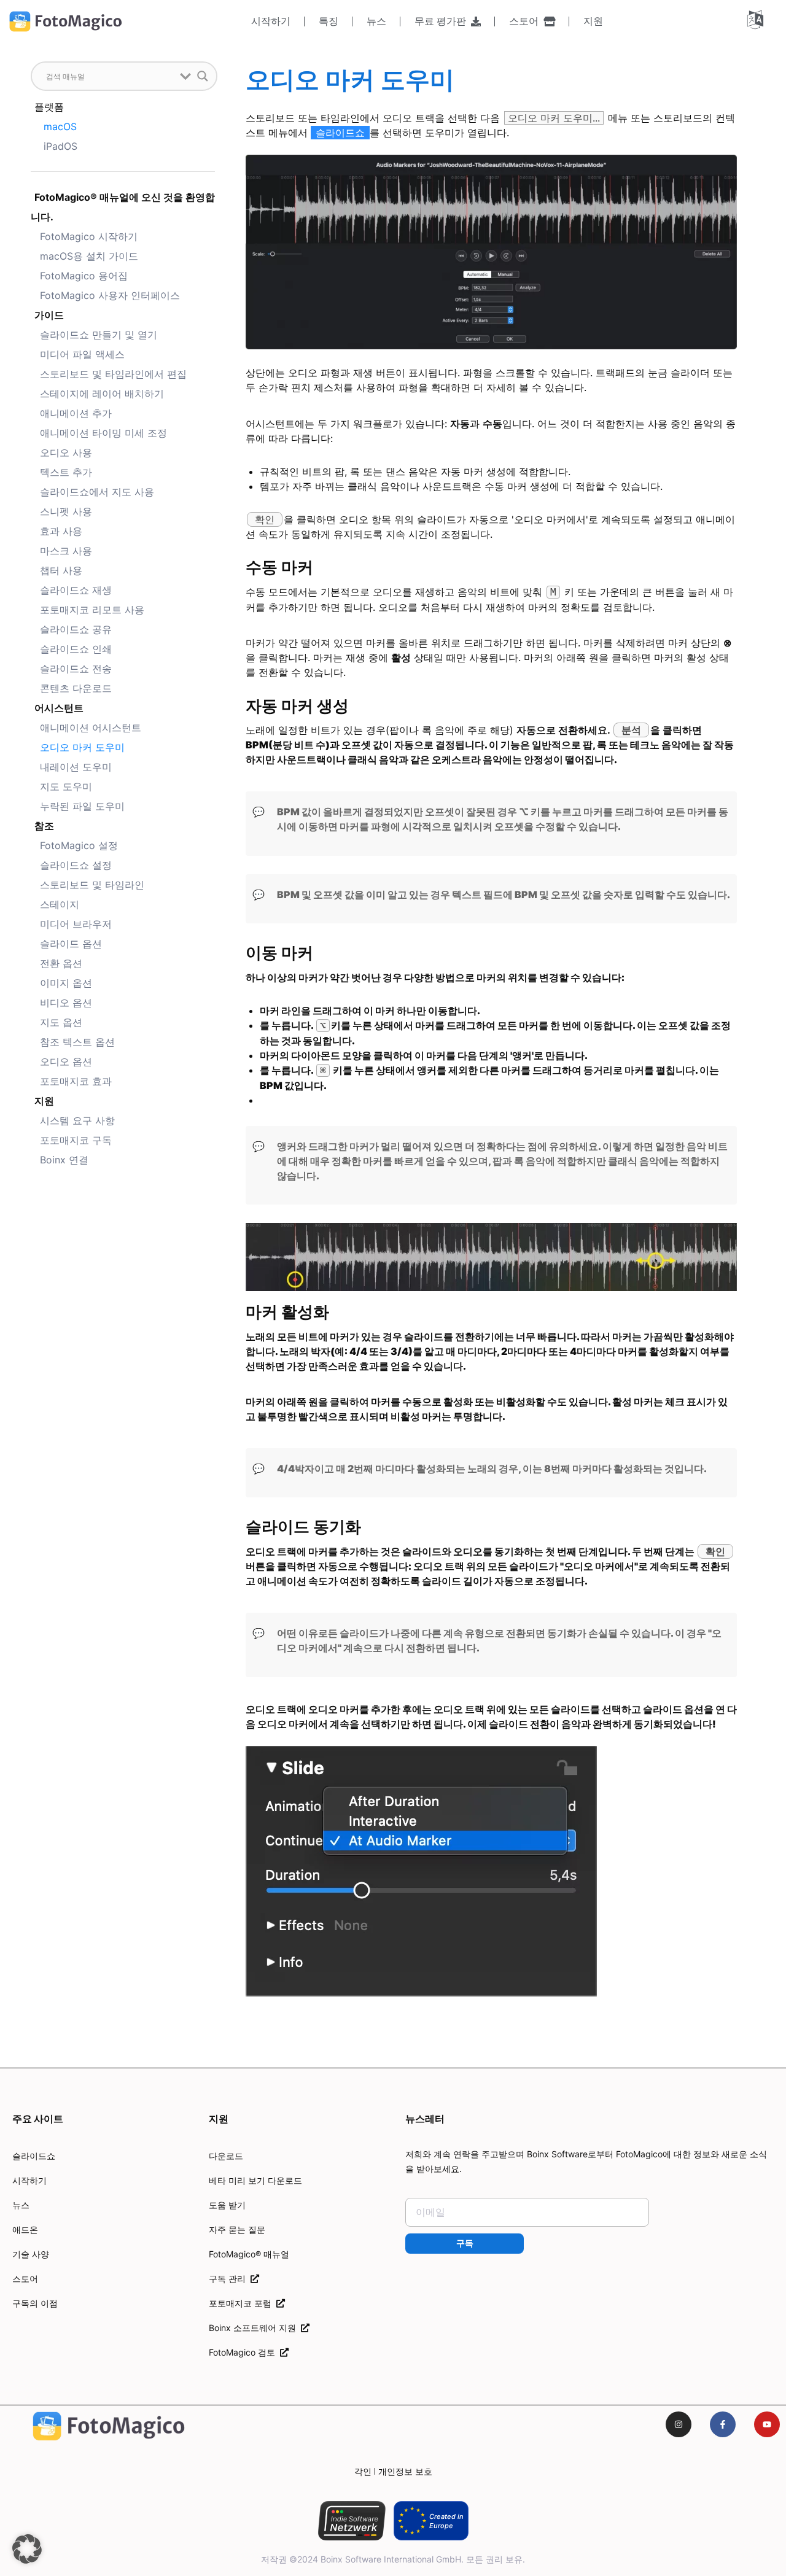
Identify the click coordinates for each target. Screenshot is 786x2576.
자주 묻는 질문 (237, 2229)
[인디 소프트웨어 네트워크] (352, 2521)
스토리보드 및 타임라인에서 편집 (113, 374)
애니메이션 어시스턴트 (91, 727)
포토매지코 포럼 (243, 2303)
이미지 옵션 (66, 983)
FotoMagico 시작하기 (89, 236)
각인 (363, 2471)
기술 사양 (31, 2254)
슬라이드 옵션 (71, 944)
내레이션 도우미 (76, 767)
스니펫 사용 (66, 511)
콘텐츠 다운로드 (76, 688)
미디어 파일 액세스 (82, 354)
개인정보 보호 (405, 2471)
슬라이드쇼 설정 (76, 865)
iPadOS (60, 146)
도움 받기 (227, 2205)
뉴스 (376, 21)
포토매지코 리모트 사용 (92, 610)
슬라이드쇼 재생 (76, 590)
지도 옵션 (61, 1022)
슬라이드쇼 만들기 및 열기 (99, 335)
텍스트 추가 (66, 472)
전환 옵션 (61, 963)
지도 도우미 (66, 786)
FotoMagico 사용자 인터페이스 (110, 295)
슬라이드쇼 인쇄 (76, 649)
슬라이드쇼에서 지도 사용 (97, 492)
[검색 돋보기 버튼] (203, 76)
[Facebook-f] (723, 2424)
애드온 (25, 2229)
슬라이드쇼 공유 (76, 629)
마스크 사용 (66, 551)
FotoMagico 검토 (244, 2352)
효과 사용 (61, 531)
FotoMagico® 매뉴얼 (249, 2254)
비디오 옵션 (66, 1003)
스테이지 (60, 904)
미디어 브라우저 (76, 924)
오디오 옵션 (66, 1061)
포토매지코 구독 (76, 1140)
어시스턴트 (59, 708)
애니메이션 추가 (76, 413)
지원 (593, 21)
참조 (44, 826)
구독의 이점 (35, 2303)
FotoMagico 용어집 (84, 276)
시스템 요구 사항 (77, 1120)
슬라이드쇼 (34, 2156)
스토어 (526, 21)
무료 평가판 (443, 21)
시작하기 (271, 21)
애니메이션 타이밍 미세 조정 (103, 433)
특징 (329, 21)
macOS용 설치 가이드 (89, 256)
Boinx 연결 (64, 1160)
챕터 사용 (61, 570)
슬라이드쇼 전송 (76, 669)
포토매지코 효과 (76, 1081)
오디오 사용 (66, 452)
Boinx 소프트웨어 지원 (255, 2328)
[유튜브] (767, 2424)
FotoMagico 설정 (79, 845)
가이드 (49, 315)
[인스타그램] (679, 2424)
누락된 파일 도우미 (82, 806)
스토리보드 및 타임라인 (92, 885)
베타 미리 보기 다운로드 (255, 2180)
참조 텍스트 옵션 (77, 1042)
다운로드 (226, 2156)
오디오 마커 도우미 (82, 747)
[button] (27, 2549)
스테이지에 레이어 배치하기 (102, 394)
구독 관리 (230, 2279)
